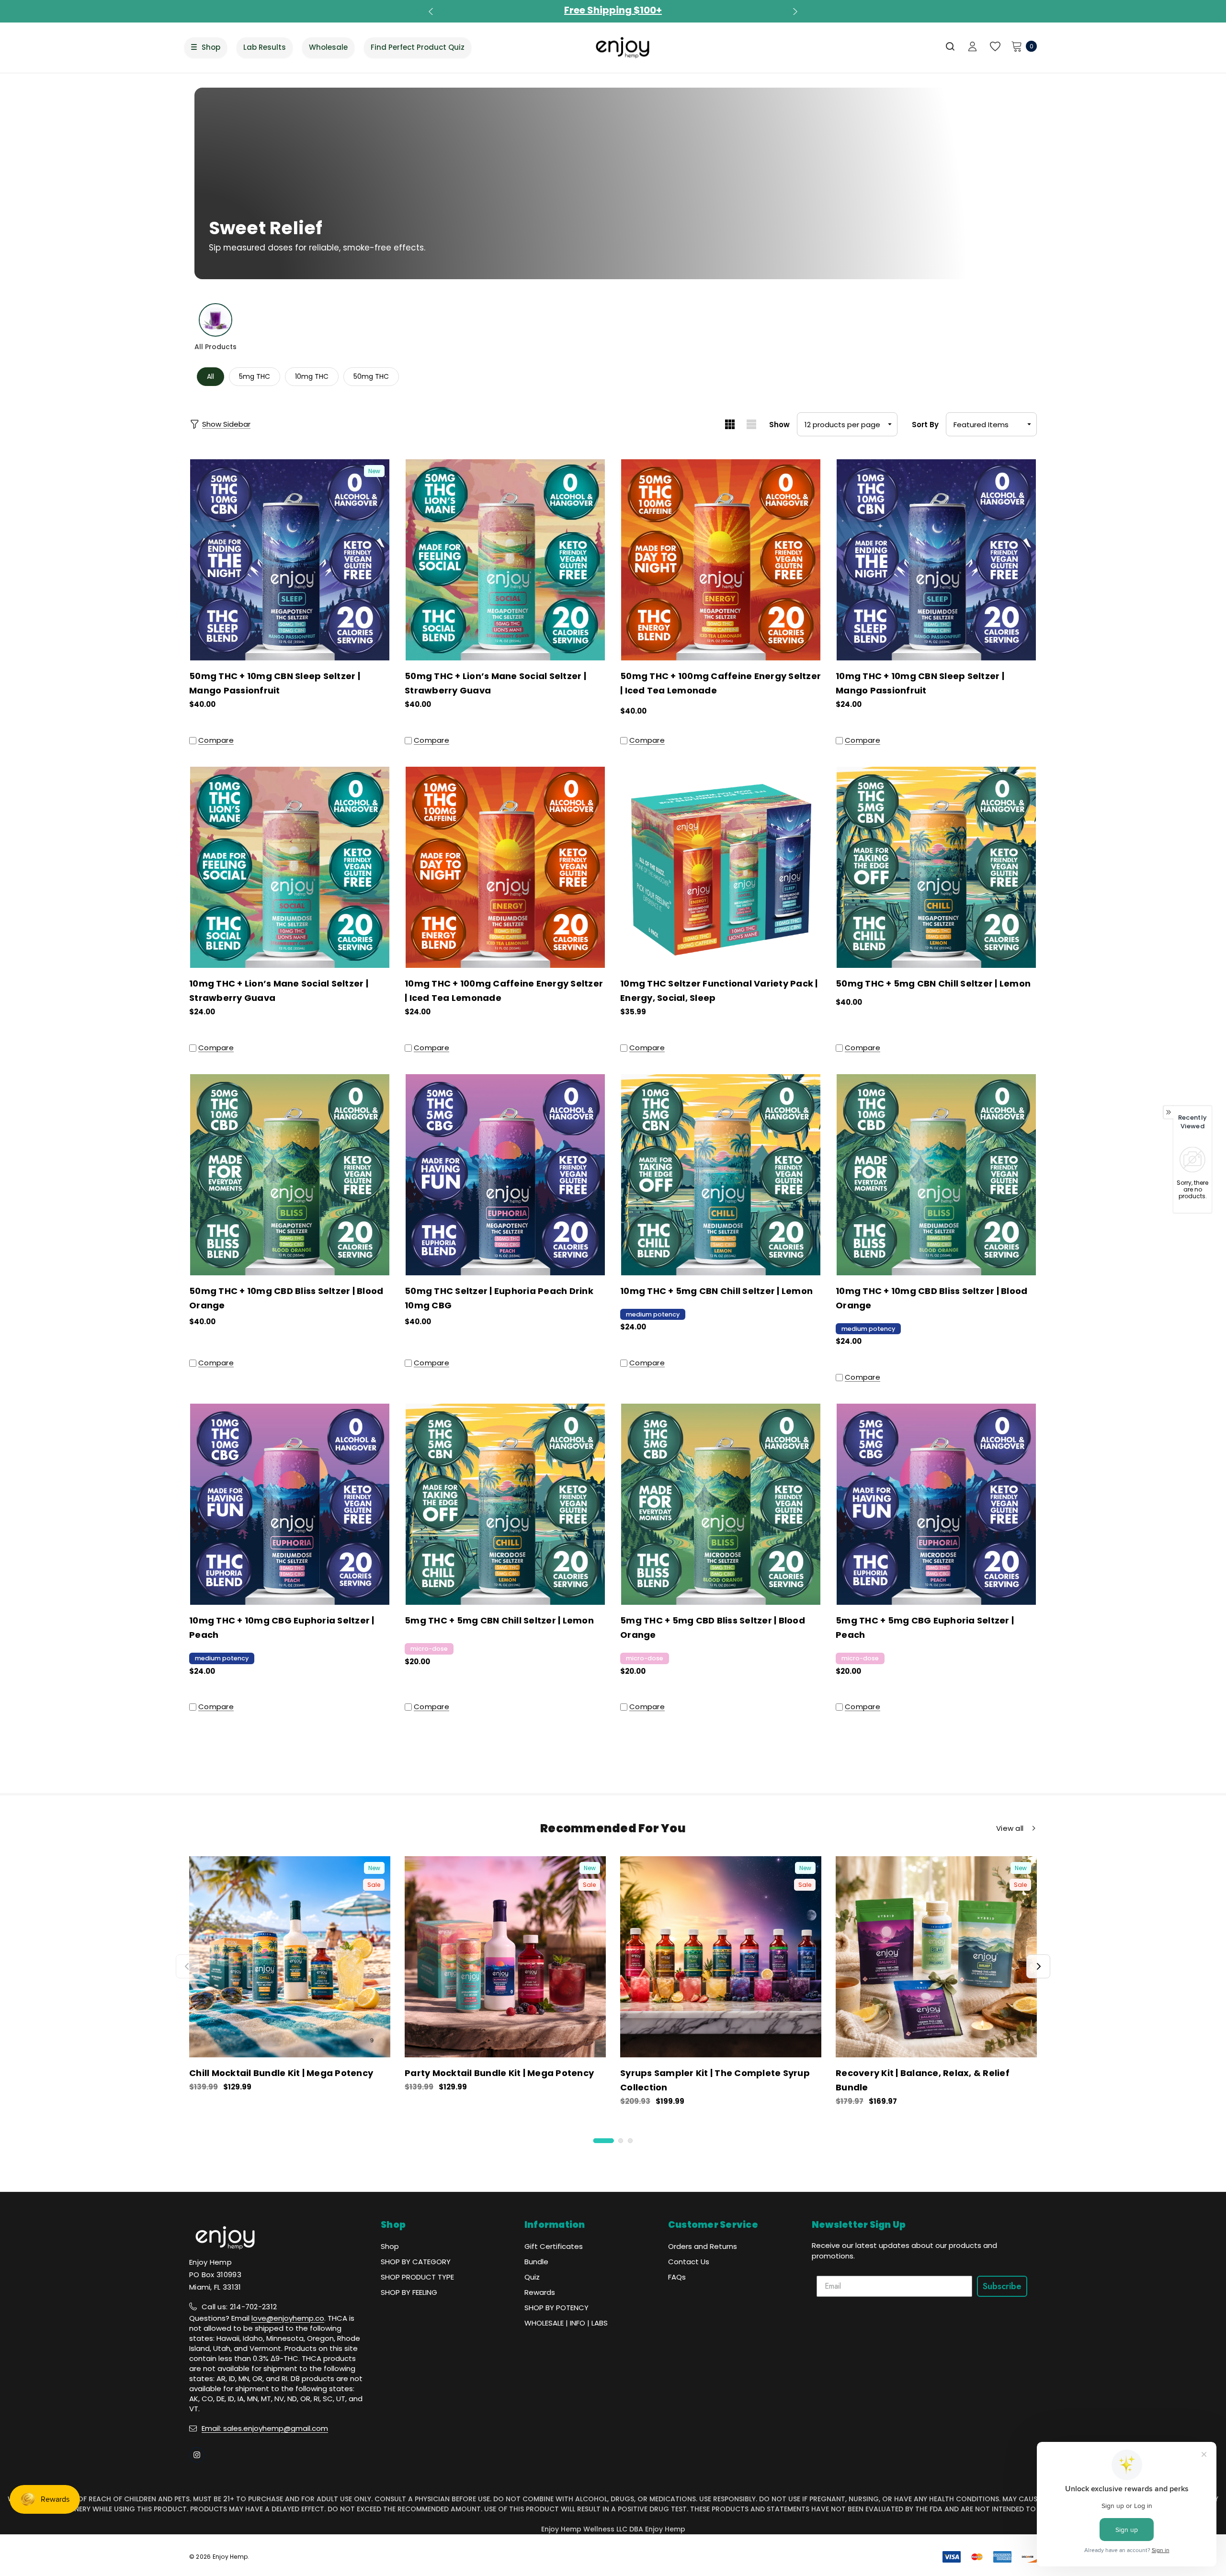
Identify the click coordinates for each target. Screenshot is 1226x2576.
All (210, 376)
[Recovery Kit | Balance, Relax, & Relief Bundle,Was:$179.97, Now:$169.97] (936, 1957)
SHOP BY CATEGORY (416, 2262)
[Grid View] (730, 424)
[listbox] (991, 424)
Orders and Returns (703, 2246)
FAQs (677, 2277)
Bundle (536, 2262)
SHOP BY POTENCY (556, 2308)
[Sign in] (972, 47)
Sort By (925, 425)
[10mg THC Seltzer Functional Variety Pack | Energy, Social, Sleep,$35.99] (721, 867)
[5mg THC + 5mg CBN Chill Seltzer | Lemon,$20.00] (505, 1504)
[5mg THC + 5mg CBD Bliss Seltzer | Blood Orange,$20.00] (721, 1504)
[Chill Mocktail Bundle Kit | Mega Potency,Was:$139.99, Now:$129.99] (290, 1957)
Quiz (532, 2277)
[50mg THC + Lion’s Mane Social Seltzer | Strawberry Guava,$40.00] (505, 560)
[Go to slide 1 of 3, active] (604, 2141)
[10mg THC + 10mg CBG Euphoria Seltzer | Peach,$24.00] (290, 1504)
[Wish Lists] (994, 47)
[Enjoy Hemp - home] (623, 47)
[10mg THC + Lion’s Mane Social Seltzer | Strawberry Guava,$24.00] (290, 867)
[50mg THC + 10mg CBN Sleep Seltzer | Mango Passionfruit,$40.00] (290, 560)
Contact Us (689, 2262)
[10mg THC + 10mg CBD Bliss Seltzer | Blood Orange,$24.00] (936, 1175)
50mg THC (371, 376)
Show (779, 425)
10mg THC (312, 376)
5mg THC (255, 376)
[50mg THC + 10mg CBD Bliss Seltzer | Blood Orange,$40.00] (290, 1175)
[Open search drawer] (951, 46)
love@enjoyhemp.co (288, 2318)
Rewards (540, 2292)
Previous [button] (432, 11)
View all (1010, 1828)
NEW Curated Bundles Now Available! (613, 10)
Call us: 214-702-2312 (239, 2307)
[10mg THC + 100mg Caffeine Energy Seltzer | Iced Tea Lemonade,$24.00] (505, 867)
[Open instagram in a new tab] (197, 2455)
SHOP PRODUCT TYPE (417, 2277)
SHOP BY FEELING (409, 2292)
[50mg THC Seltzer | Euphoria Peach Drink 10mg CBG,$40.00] (505, 1175)
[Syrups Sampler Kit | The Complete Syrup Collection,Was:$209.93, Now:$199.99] (721, 1957)
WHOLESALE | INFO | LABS (566, 2323)
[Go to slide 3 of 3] (630, 2141)
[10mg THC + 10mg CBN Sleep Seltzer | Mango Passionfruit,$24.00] (936, 560)
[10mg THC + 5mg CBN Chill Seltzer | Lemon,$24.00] (721, 1175)
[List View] (751, 424)
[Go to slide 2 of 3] (621, 2141)
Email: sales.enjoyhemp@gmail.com (265, 2428)
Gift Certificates (554, 2246)
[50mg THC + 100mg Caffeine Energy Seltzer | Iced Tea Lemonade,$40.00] (721, 560)
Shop (390, 2246)
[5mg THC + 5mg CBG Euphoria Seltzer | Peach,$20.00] (936, 1504)
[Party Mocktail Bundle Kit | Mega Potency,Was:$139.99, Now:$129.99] (505, 1957)
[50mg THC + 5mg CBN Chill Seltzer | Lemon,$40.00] (936, 867)
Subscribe (1002, 2286)
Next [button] (794, 11)
